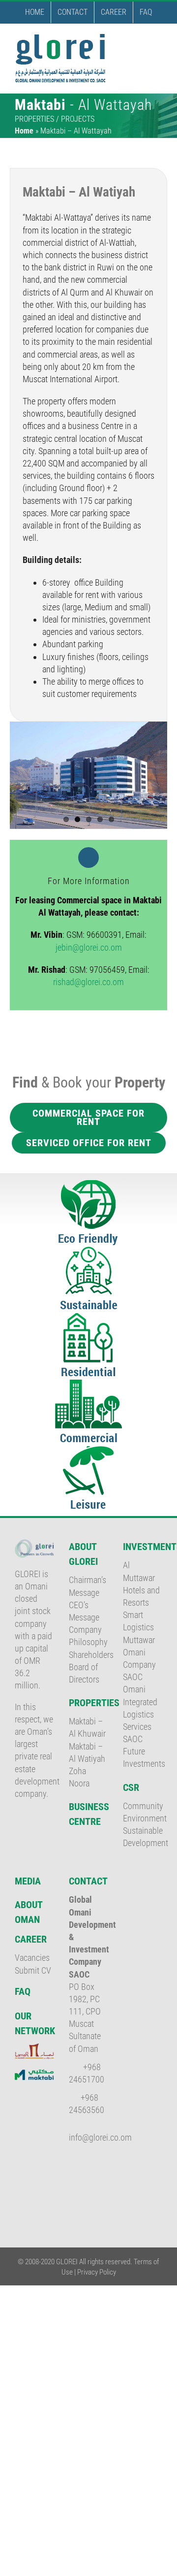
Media (28, 1881)
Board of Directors (84, 1673)
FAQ (23, 1991)
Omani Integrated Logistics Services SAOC (140, 1714)
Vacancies (32, 1958)
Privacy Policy (97, 2272)
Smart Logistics (138, 1621)
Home (24, 131)
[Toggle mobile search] (141, 39)
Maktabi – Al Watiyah (87, 1752)
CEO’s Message (84, 1611)
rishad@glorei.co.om (88, 982)
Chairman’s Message (88, 1586)
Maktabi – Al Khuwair (87, 1727)
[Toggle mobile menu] (158, 39)
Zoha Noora (79, 1777)
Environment (143, 1818)
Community (143, 1806)
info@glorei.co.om (100, 2137)
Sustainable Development (143, 1837)
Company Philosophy (88, 1636)
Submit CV (33, 1970)
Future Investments (143, 1757)
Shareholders (88, 1655)
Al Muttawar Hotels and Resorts (141, 1584)
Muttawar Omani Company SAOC (139, 1659)
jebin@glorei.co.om (89, 947)
